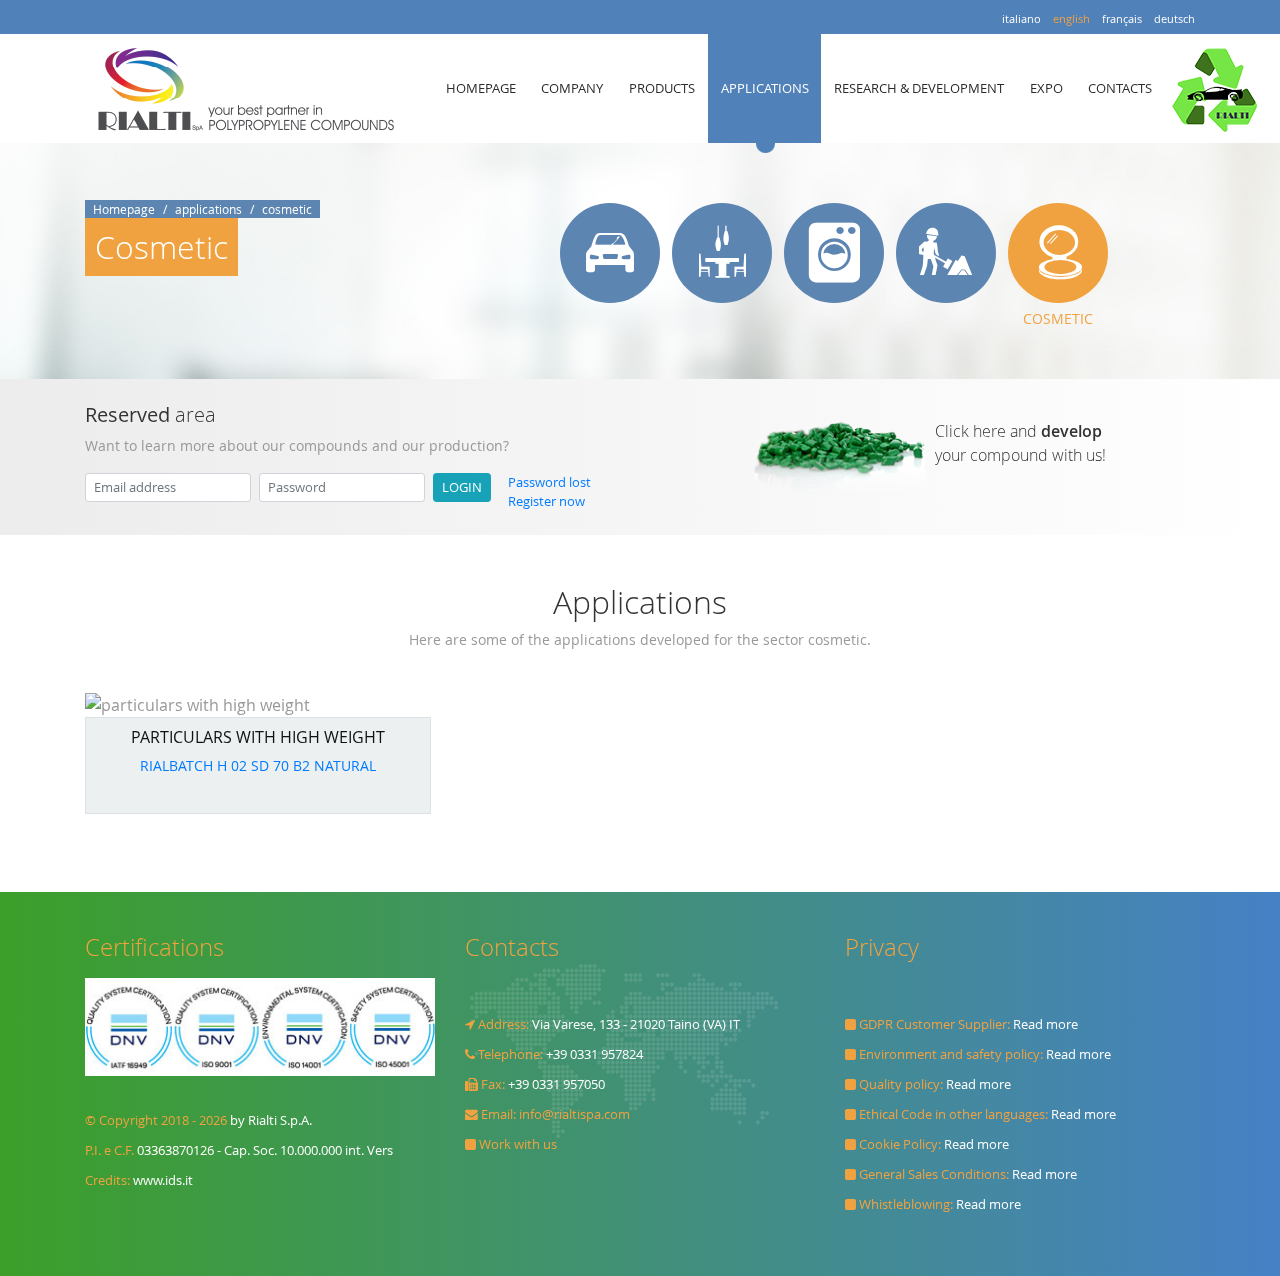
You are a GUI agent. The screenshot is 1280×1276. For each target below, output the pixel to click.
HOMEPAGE (481, 88)
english (1071, 18)
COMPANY (572, 88)
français (1122, 18)
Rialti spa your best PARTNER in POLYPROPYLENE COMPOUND (251, 89)
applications (208, 209)
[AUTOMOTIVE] (610, 253)
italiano (1021, 18)
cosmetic (287, 209)
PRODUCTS (662, 88)
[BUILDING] (946, 253)
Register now (546, 501)
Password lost (549, 482)
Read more (1045, 1024)
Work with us (518, 1144)
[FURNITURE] (722, 253)
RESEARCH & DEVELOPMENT (919, 88)
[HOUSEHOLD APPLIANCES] (834, 253)
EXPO (1046, 88)
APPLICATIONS (765, 88)
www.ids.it (163, 1180)
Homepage (124, 209)
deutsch (1174, 18)
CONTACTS (1120, 88)
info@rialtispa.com (574, 1114)
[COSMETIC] (1058, 253)
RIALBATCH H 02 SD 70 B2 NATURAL (258, 765)
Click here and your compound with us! (1020, 443)
